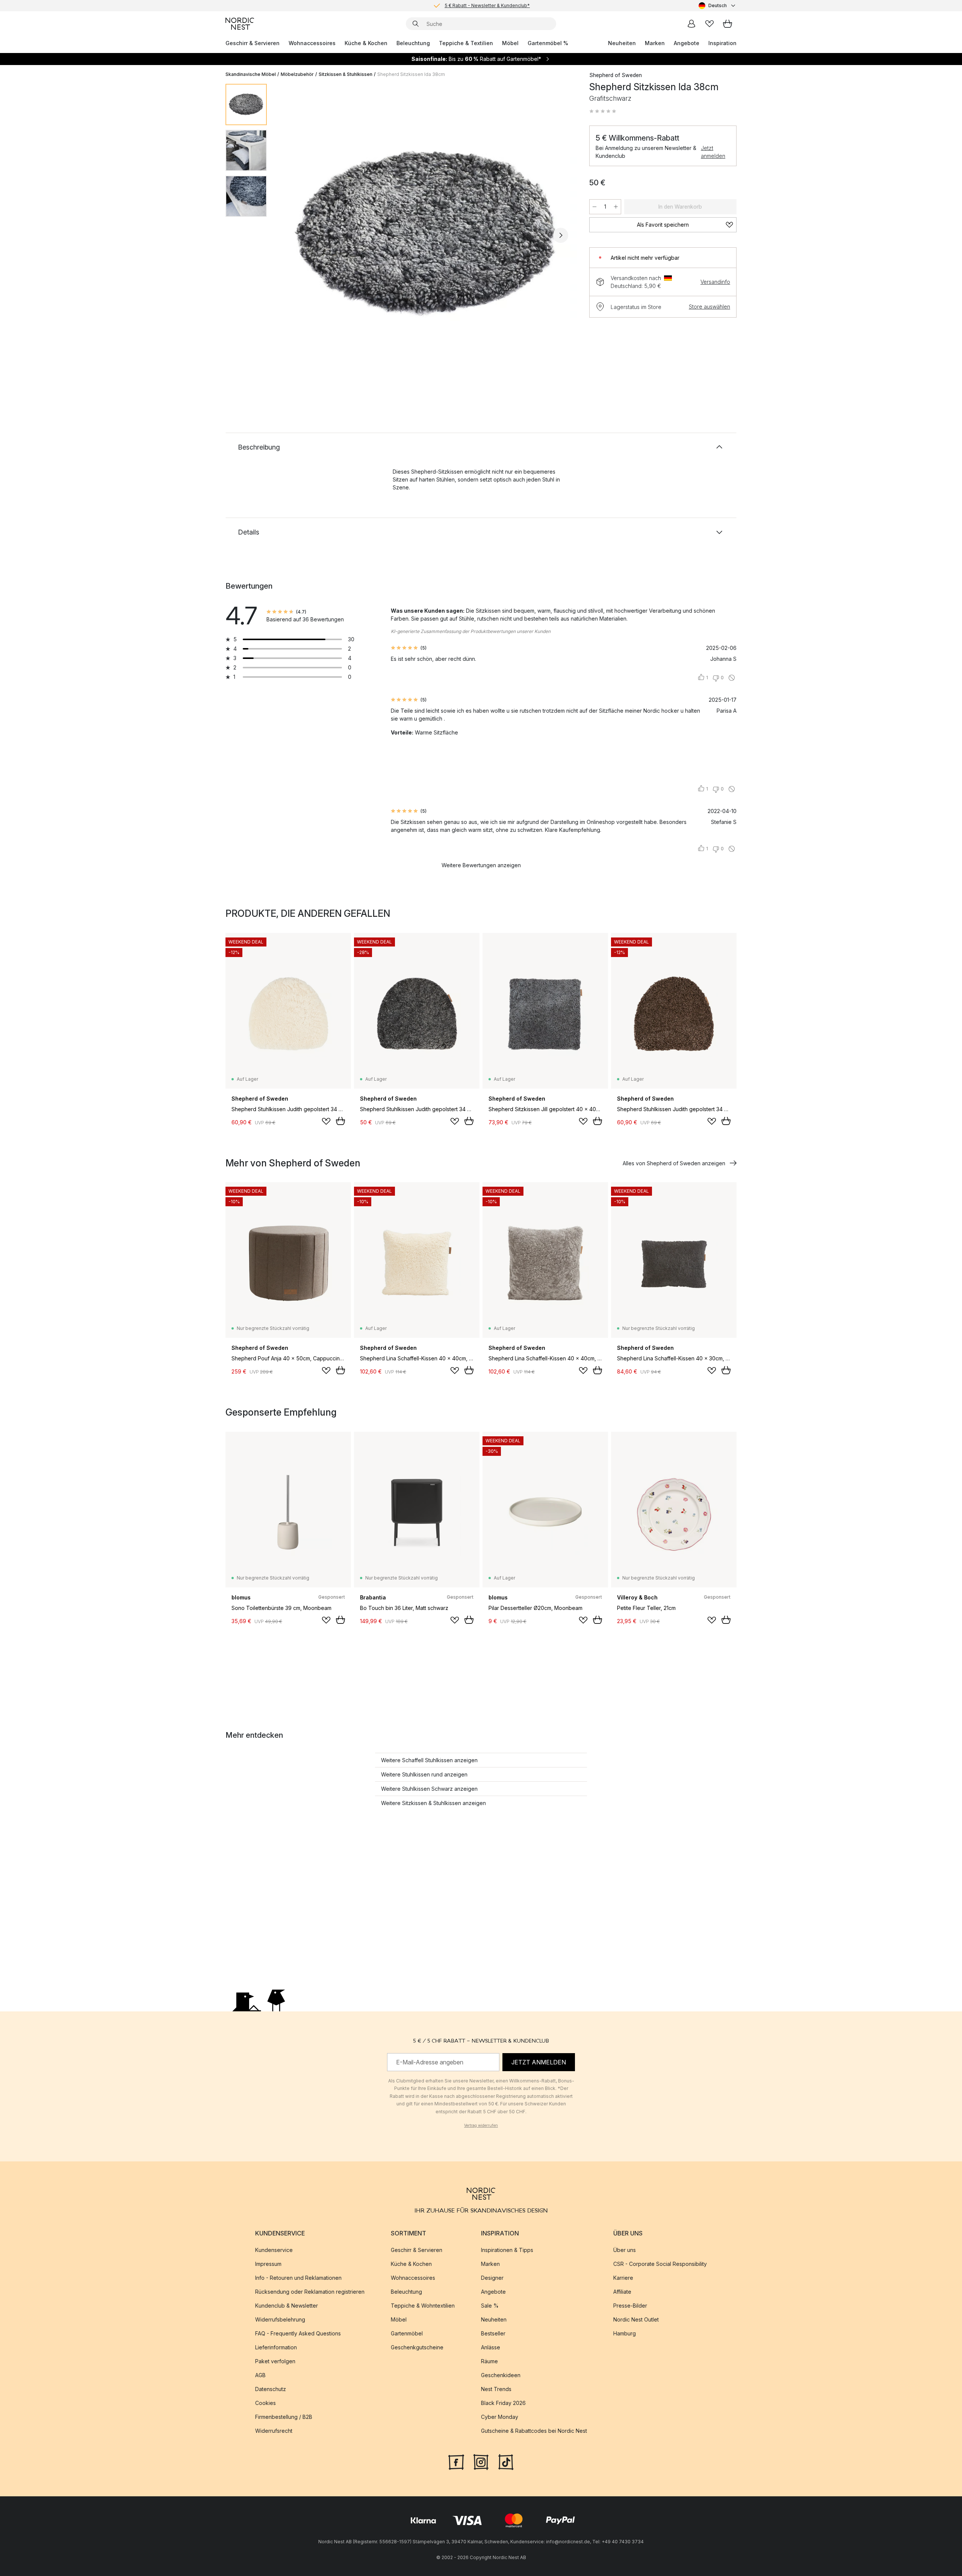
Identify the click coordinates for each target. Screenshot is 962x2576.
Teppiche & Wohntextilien (423, 2306)
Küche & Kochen (366, 43)
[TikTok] (506, 2461)
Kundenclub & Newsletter (287, 2306)
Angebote (687, 43)
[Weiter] (561, 235)
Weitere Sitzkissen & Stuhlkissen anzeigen (433, 1803)
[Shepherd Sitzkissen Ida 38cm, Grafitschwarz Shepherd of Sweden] (427, 234)
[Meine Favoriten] (709, 24)
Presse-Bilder (630, 2306)
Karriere (623, 2278)
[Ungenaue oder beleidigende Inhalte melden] (732, 678)
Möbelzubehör (297, 74)
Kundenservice (274, 2250)
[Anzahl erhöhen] (616, 207)
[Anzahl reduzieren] (594, 207)
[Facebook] (456, 2461)
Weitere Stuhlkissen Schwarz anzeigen (429, 1789)
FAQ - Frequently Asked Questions (298, 2333)
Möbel (510, 43)
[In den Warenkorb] (340, 1121)
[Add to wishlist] (326, 1121)
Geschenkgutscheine (417, 2347)
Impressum (268, 2264)
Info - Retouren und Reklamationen (298, 2278)
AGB (260, 2375)
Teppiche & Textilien (466, 43)
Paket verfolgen (275, 2361)
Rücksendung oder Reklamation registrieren (310, 2292)
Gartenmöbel (407, 2333)
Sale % (490, 2306)
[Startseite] (240, 24)
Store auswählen (709, 307)
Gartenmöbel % (548, 43)
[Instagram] (481, 2461)
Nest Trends (496, 2389)
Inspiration (722, 43)
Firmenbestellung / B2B (284, 2417)
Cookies (265, 2403)
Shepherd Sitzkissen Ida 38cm (411, 74)
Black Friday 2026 (503, 2403)
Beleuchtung (413, 43)
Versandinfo (715, 282)
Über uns (625, 2250)
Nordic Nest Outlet (636, 2319)
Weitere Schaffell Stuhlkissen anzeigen (429, 1760)
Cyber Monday (500, 2417)
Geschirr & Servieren (253, 43)
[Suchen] (416, 24)
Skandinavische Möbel (251, 74)
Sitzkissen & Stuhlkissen (346, 74)
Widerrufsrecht (274, 2431)
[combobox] (718, 6)
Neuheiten (622, 43)
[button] (603, 111)
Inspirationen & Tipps (507, 2250)
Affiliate (622, 2292)
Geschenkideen (501, 2375)
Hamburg (625, 2333)
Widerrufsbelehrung (280, 2319)
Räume (489, 2361)
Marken (655, 43)
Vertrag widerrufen (481, 2125)
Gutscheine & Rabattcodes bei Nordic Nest (534, 2431)
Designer (492, 2278)
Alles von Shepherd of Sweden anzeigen (674, 1163)
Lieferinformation (276, 2347)
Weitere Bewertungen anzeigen (481, 865)
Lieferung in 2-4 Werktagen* (487, 5)
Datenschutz (271, 2389)
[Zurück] (292, 235)
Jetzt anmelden (713, 152)
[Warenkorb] (728, 24)
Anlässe (491, 2347)
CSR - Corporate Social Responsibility (660, 2264)
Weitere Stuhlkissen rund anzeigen (424, 1774)
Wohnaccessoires (312, 43)
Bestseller (493, 2333)
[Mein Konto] (691, 24)
